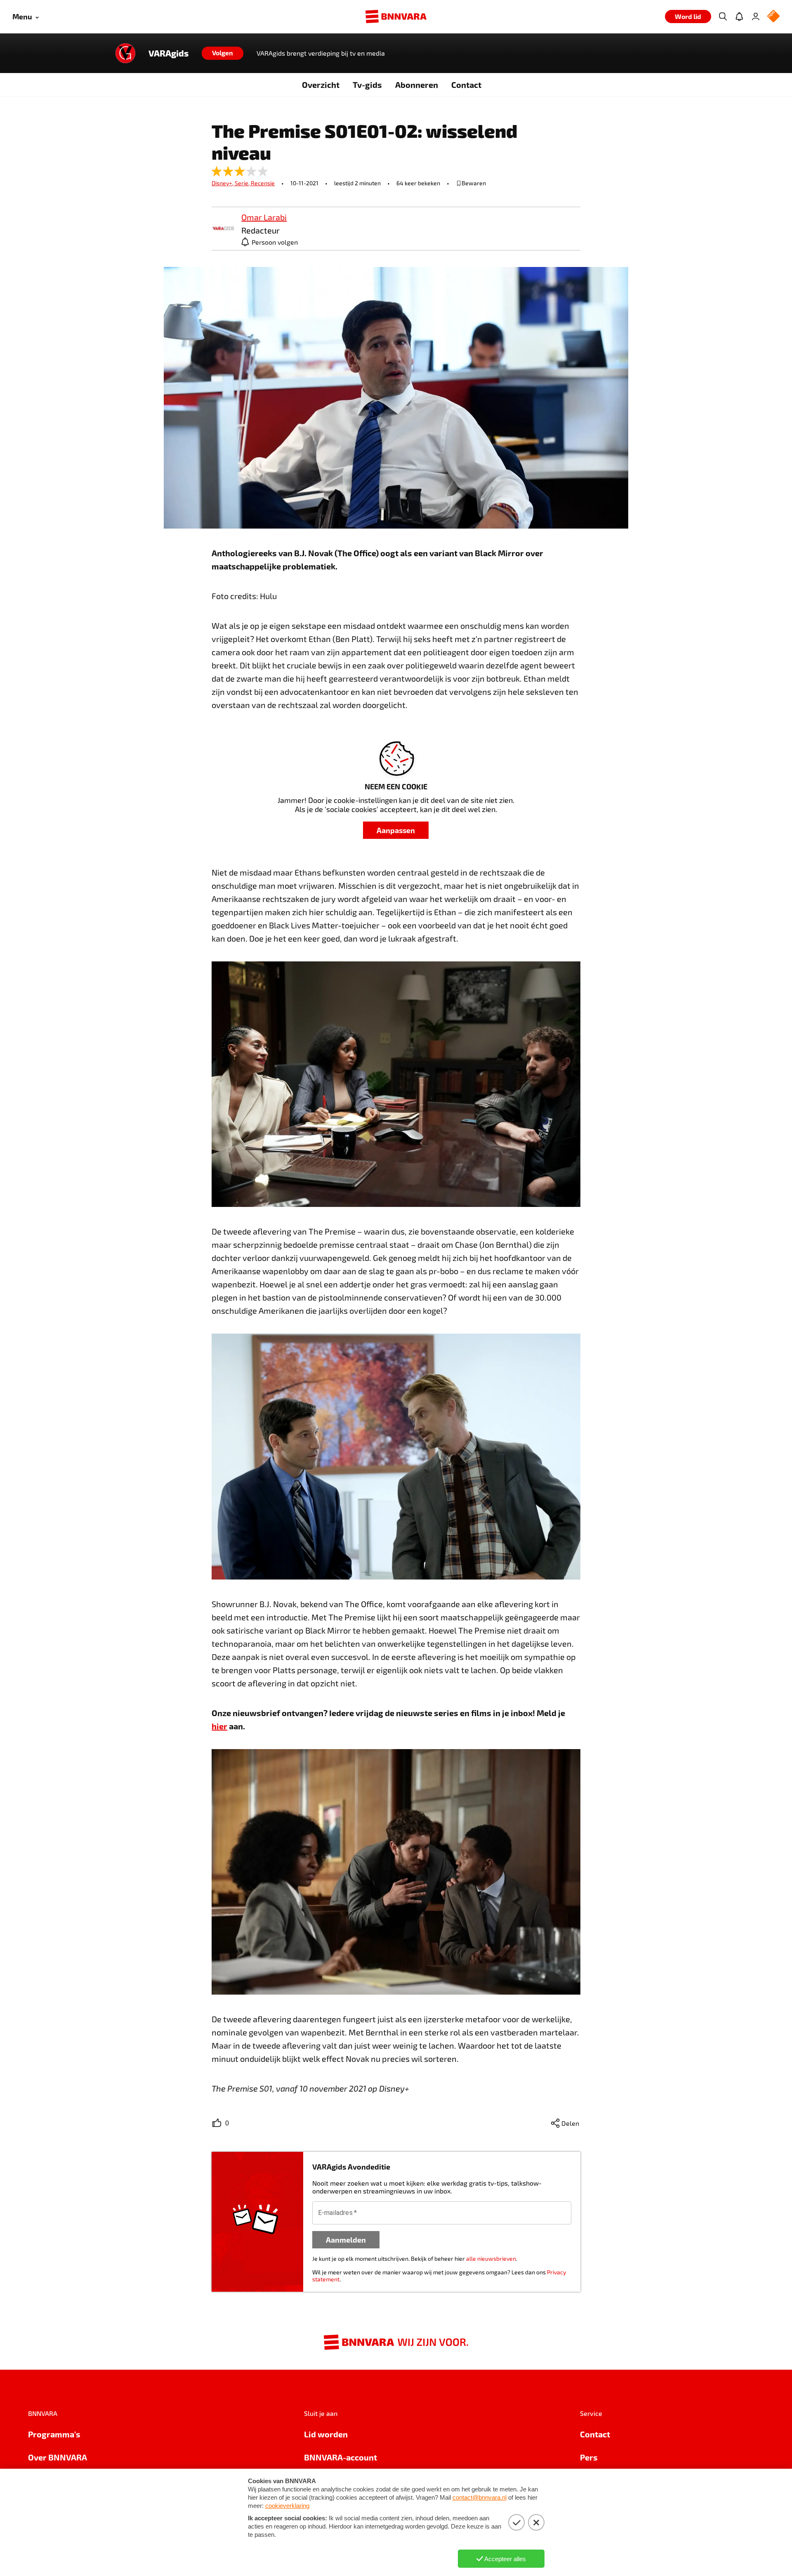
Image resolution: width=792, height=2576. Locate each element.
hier (219, 1726)
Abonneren (417, 85)
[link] (223, 229)
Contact (466, 85)
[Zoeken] (723, 17)
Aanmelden (346, 2240)
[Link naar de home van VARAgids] (125, 53)
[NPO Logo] (773, 17)
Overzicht (321, 85)
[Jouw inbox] (739, 17)
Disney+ (223, 183)
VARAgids (169, 53)
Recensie (263, 183)
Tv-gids (367, 85)
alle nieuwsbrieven (491, 2258)
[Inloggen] (756, 17)
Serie (243, 183)
